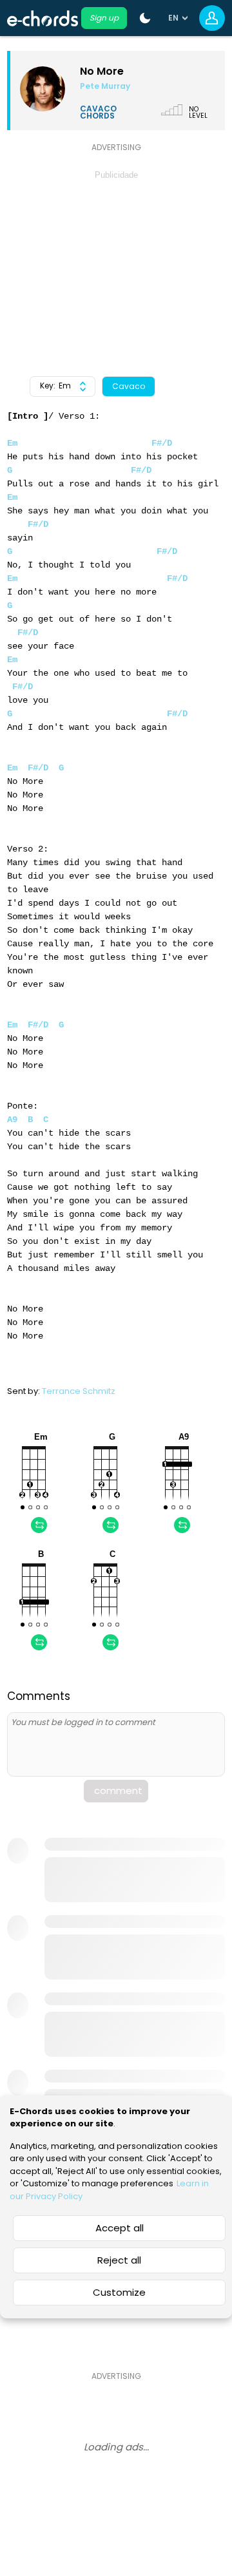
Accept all (120, 2228)
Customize (119, 2292)
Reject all (119, 2260)
